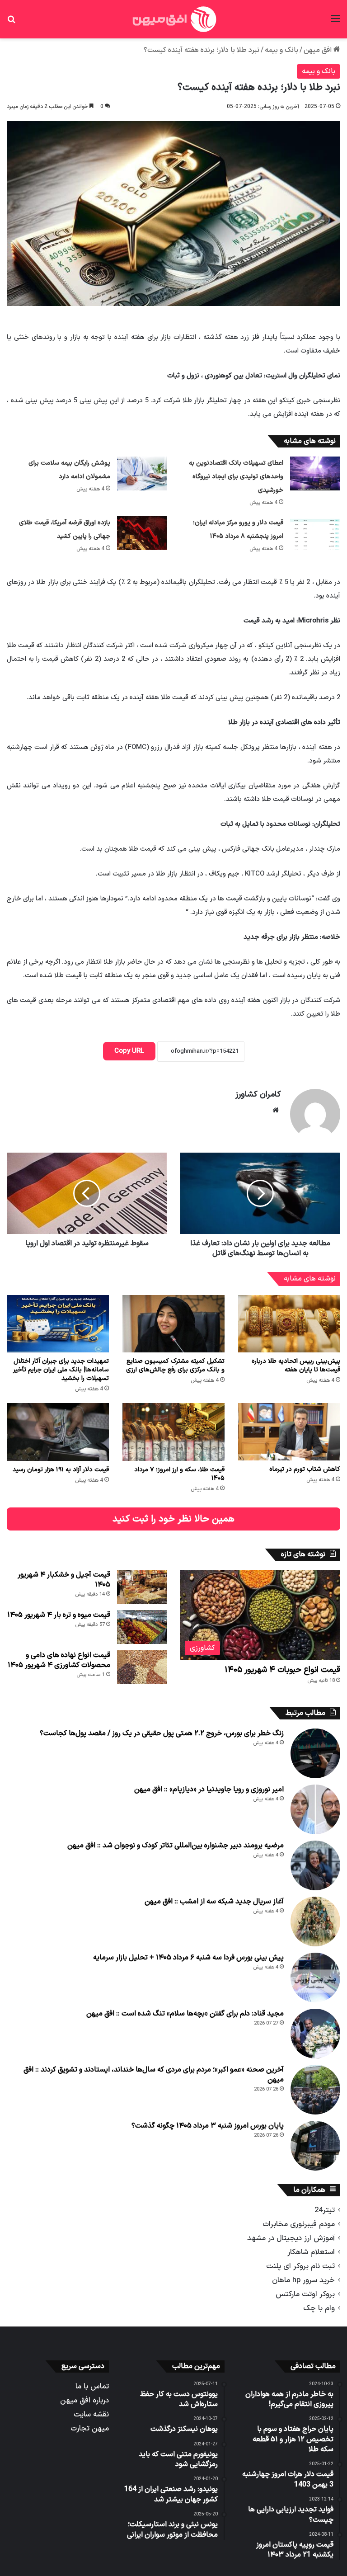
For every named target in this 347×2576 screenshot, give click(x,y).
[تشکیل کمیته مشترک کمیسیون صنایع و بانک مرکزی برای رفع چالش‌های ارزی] (173, 1324)
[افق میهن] (173, 19)
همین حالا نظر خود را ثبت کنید (173, 1519)
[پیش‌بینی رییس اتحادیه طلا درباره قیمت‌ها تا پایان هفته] (289, 1324)
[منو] (336, 22)
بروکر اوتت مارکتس (305, 2294)
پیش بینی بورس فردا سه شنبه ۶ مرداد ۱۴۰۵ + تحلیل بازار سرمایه (188, 1958)
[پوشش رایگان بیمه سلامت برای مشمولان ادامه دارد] (142, 473)
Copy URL (129, 1051)
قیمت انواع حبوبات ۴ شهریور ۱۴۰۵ (282, 1670)
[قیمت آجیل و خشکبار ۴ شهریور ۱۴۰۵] (142, 1587)
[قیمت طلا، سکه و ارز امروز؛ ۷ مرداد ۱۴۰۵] (173, 1432)
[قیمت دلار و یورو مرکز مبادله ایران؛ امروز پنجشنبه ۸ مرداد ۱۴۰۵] (315, 533)
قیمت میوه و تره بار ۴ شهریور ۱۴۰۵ (59, 1615)
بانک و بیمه (281, 50)
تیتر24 (325, 2210)
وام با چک (319, 2308)
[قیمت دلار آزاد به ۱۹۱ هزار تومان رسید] (58, 1432)
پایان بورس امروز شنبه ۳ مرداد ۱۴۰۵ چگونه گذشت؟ (208, 2126)
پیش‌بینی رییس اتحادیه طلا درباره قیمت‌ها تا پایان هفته (296, 1366)
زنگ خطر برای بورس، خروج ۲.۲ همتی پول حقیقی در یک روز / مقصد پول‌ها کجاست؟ (162, 1733)
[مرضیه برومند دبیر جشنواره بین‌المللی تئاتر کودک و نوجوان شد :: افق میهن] (315, 1865)
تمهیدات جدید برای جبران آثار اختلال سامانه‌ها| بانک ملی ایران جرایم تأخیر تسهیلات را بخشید (61, 1370)
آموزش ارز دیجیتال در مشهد (291, 2238)
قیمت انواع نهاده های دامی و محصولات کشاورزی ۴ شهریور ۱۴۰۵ (59, 1660)
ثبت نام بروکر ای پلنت (300, 2266)
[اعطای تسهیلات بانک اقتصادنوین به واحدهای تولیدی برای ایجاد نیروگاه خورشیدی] (315, 473)
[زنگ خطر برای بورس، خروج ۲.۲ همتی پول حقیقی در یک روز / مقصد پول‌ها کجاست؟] (315, 1753)
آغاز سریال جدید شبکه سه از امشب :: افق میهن (214, 1902)
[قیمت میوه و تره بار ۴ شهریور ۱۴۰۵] (142, 1627)
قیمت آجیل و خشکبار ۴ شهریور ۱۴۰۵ (64, 1580)
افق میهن (319, 50)
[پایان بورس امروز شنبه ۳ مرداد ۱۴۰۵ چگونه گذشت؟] (315, 2146)
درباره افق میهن (84, 2400)
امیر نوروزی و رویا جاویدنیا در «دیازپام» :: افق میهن (209, 1790)
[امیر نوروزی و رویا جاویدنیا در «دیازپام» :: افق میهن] (315, 1809)
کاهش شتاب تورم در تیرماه (305, 1469)
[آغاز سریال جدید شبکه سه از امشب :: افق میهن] (315, 1921)
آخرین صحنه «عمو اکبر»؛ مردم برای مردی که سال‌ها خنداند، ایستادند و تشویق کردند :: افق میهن (154, 2075)
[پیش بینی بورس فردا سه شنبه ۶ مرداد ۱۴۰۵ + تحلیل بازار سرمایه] (315, 1978)
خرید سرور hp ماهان (303, 2280)
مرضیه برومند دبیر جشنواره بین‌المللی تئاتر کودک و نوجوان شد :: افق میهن (176, 1846)
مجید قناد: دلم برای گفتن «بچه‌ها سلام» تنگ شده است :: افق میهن (185, 2014)
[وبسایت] (276, 1110)
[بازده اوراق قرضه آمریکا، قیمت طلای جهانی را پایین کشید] (142, 533)
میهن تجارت (90, 2428)
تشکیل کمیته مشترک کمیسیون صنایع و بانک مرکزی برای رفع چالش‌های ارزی (175, 1366)
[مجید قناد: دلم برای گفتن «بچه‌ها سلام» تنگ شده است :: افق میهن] (315, 2034)
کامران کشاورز (258, 1095)
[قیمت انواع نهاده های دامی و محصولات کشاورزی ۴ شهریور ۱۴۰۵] (142, 1667)
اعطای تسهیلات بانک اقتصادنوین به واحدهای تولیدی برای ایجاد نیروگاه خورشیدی (236, 477)
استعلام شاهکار (311, 2252)
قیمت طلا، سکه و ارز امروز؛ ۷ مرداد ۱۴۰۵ (179, 1474)
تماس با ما (92, 2386)
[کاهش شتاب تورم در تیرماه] (289, 1432)
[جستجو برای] (11, 22)
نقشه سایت (91, 2414)
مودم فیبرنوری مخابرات (299, 2224)
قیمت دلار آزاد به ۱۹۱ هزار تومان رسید (61, 1470)
